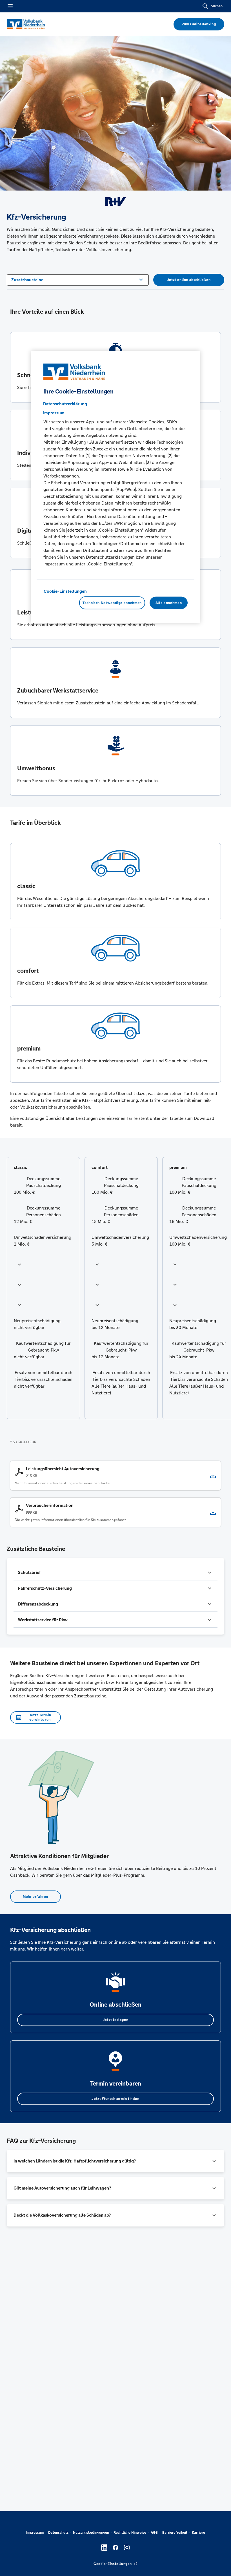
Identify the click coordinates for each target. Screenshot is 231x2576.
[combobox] (78, 279)
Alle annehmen (169, 603)
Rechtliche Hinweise (130, 2533)
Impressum (35, 2533)
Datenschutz (58, 2533)
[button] (43, 1264)
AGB (154, 2533)
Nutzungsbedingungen (91, 2533)
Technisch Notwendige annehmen (112, 603)
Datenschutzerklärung (65, 403)
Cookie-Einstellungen (65, 591)
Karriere (198, 2533)
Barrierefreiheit (175, 2533)
